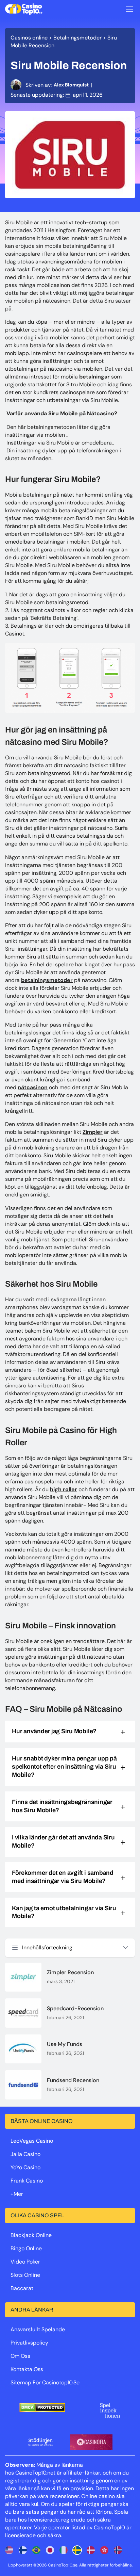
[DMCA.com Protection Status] (42, 2408)
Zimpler (93, 1132)
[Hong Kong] (104, 2550)
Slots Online (25, 2275)
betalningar (94, 377)
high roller (64, 1489)
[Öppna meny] (129, 9)
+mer (17, 2194)
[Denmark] (91, 2550)
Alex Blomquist (71, 85)
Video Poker (25, 2262)
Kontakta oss (27, 2369)
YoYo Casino (25, 2167)
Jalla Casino (25, 2154)
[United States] (9, 2550)
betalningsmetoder (47, 980)
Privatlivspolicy (29, 2343)
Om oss (20, 2356)
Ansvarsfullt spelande (38, 2329)
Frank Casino (27, 2181)
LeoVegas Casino (32, 2141)
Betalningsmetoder (77, 38)
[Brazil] (36, 2550)
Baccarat (22, 2288)
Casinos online (29, 38)
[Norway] (118, 2550)
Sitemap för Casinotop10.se (45, 2382)
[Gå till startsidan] (24, 9)
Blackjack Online (31, 2235)
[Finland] (23, 2550)
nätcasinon (33, 1087)
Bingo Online (26, 2248)
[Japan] (50, 2550)
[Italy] (64, 2550)
